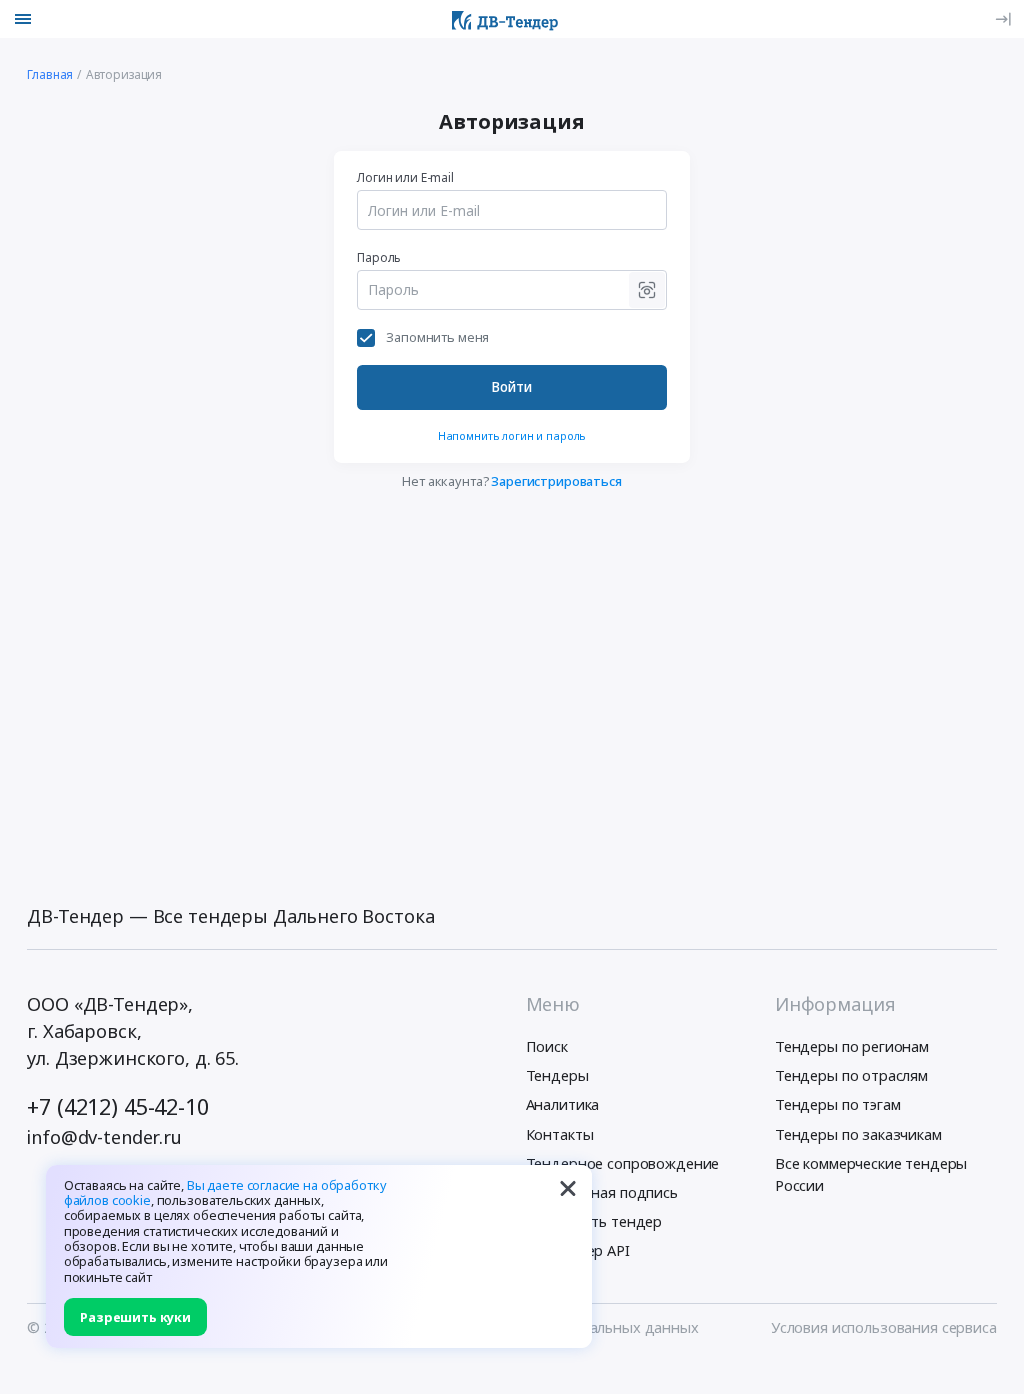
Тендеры (557, 1075)
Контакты (560, 1134)
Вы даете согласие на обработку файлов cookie (225, 1192)
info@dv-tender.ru (104, 1137)
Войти (511, 386)
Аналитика (563, 1104)
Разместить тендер (594, 1221)
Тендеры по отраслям (851, 1075)
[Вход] (1003, 19)
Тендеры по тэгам (838, 1104)
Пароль (379, 257)
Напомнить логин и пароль (512, 435)
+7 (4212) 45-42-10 (117, 1106)
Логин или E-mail (405, 177)
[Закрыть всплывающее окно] (568, 1189)
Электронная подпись (602, 1192)
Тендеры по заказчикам (858, 1134)
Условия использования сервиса (884, 1327)
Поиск (547, 1046)
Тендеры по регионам (852, 1046)
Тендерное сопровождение (623, 1163)
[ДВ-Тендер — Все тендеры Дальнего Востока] (505, 19)
